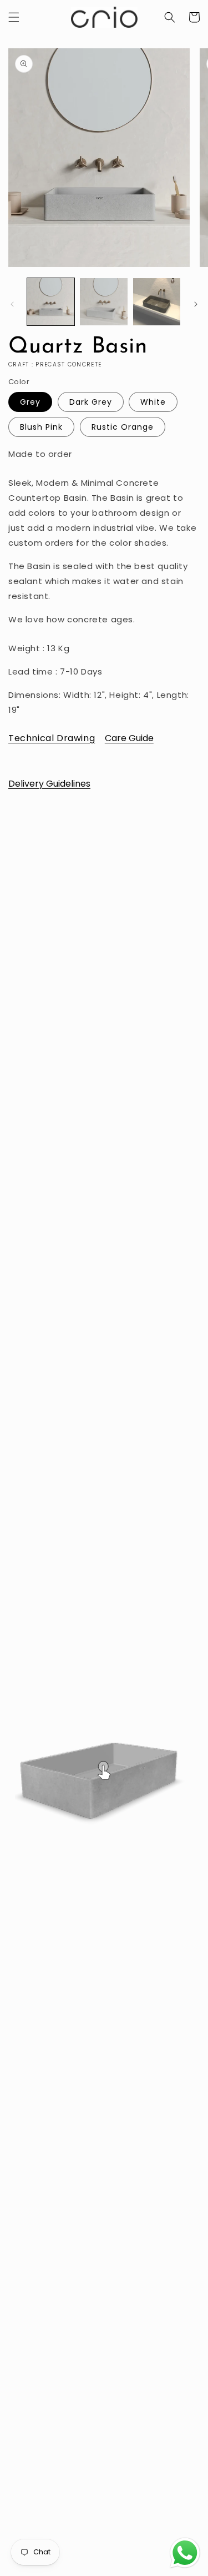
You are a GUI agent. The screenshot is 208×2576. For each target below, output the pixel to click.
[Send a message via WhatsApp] (185, 2553)
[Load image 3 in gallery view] (157, 302)
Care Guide (129, 738)
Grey (30, 402)
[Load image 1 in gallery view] (51, 302)
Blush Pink (41, 427)
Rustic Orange (123, 427)
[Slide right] (196, 304)
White (153, 402)
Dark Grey (91, 402)
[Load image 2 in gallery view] (103, 302)
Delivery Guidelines (49, 784)
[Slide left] (12, 304)
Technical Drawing (52, 738)
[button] (14, 17)
